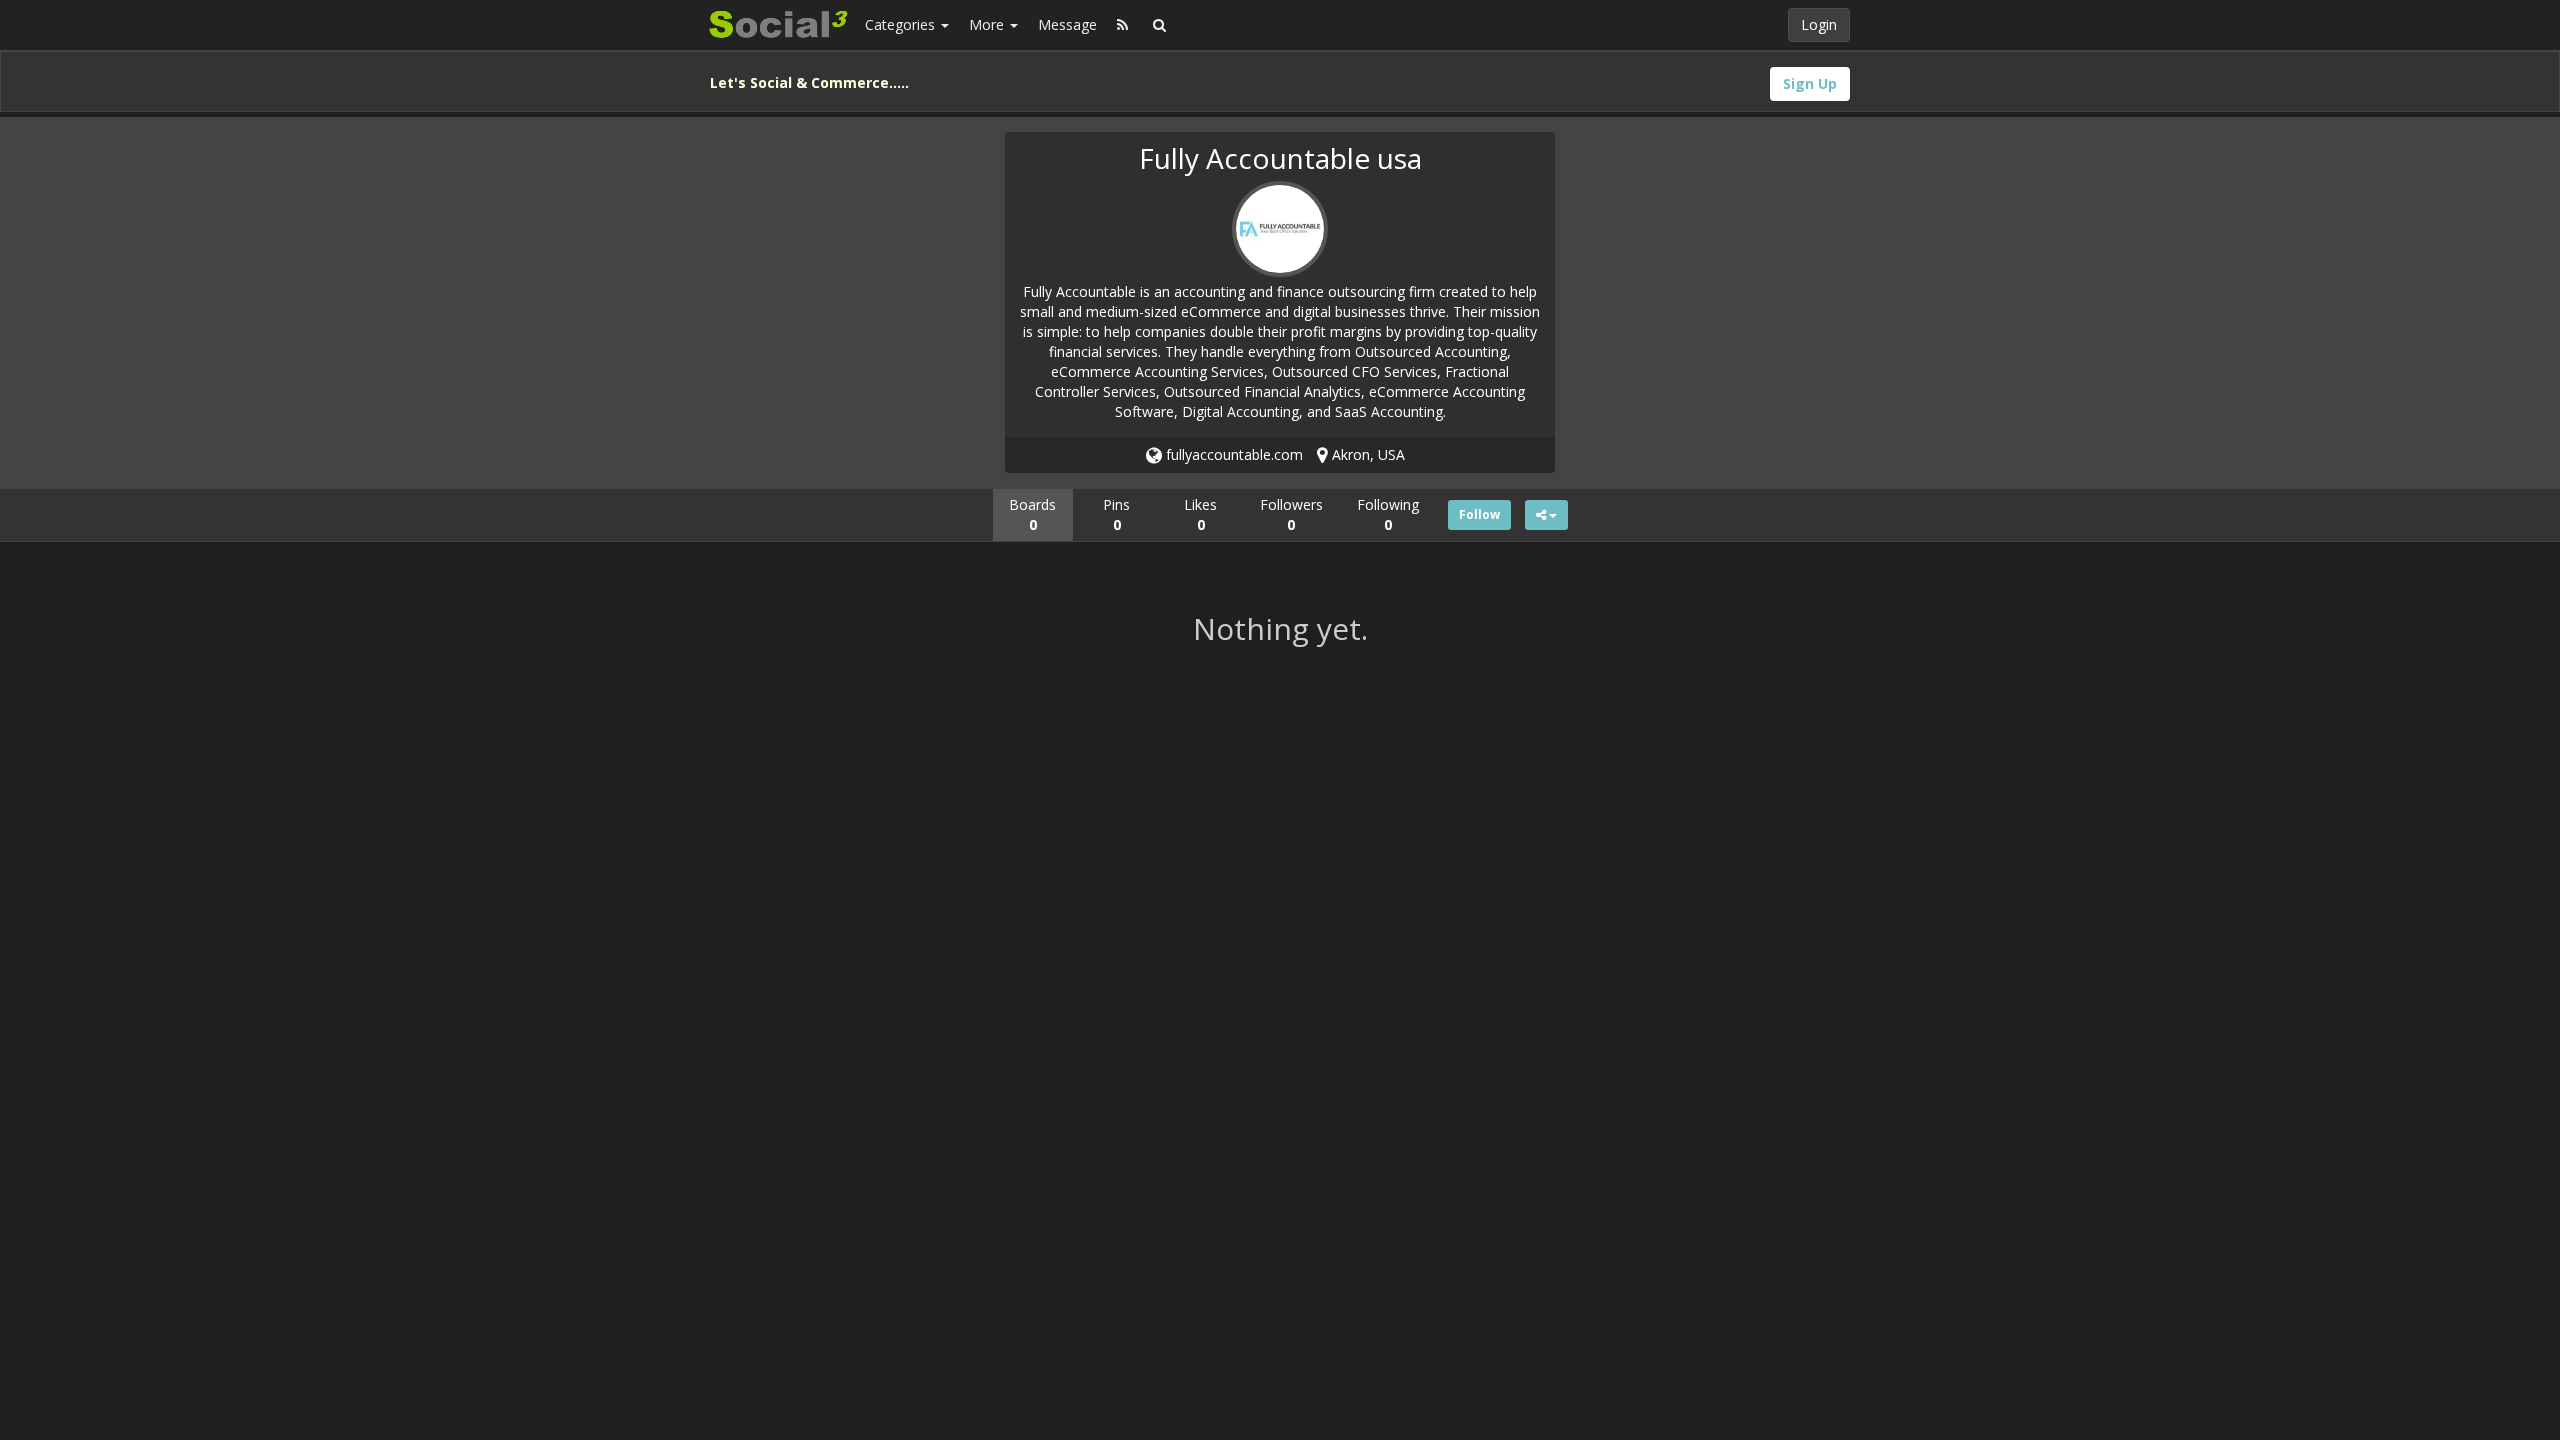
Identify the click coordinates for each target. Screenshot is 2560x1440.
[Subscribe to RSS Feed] (1122, 25)
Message (1067, 24)
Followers (1291, 514)
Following (1388, 514)
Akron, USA (1366, 454)
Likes (1200, 514)
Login (1819, 24)
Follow (1479, 514)
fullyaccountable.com (1232, 454)
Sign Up (1810, 83)
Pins (1116, 514)
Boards (1032, 514)
